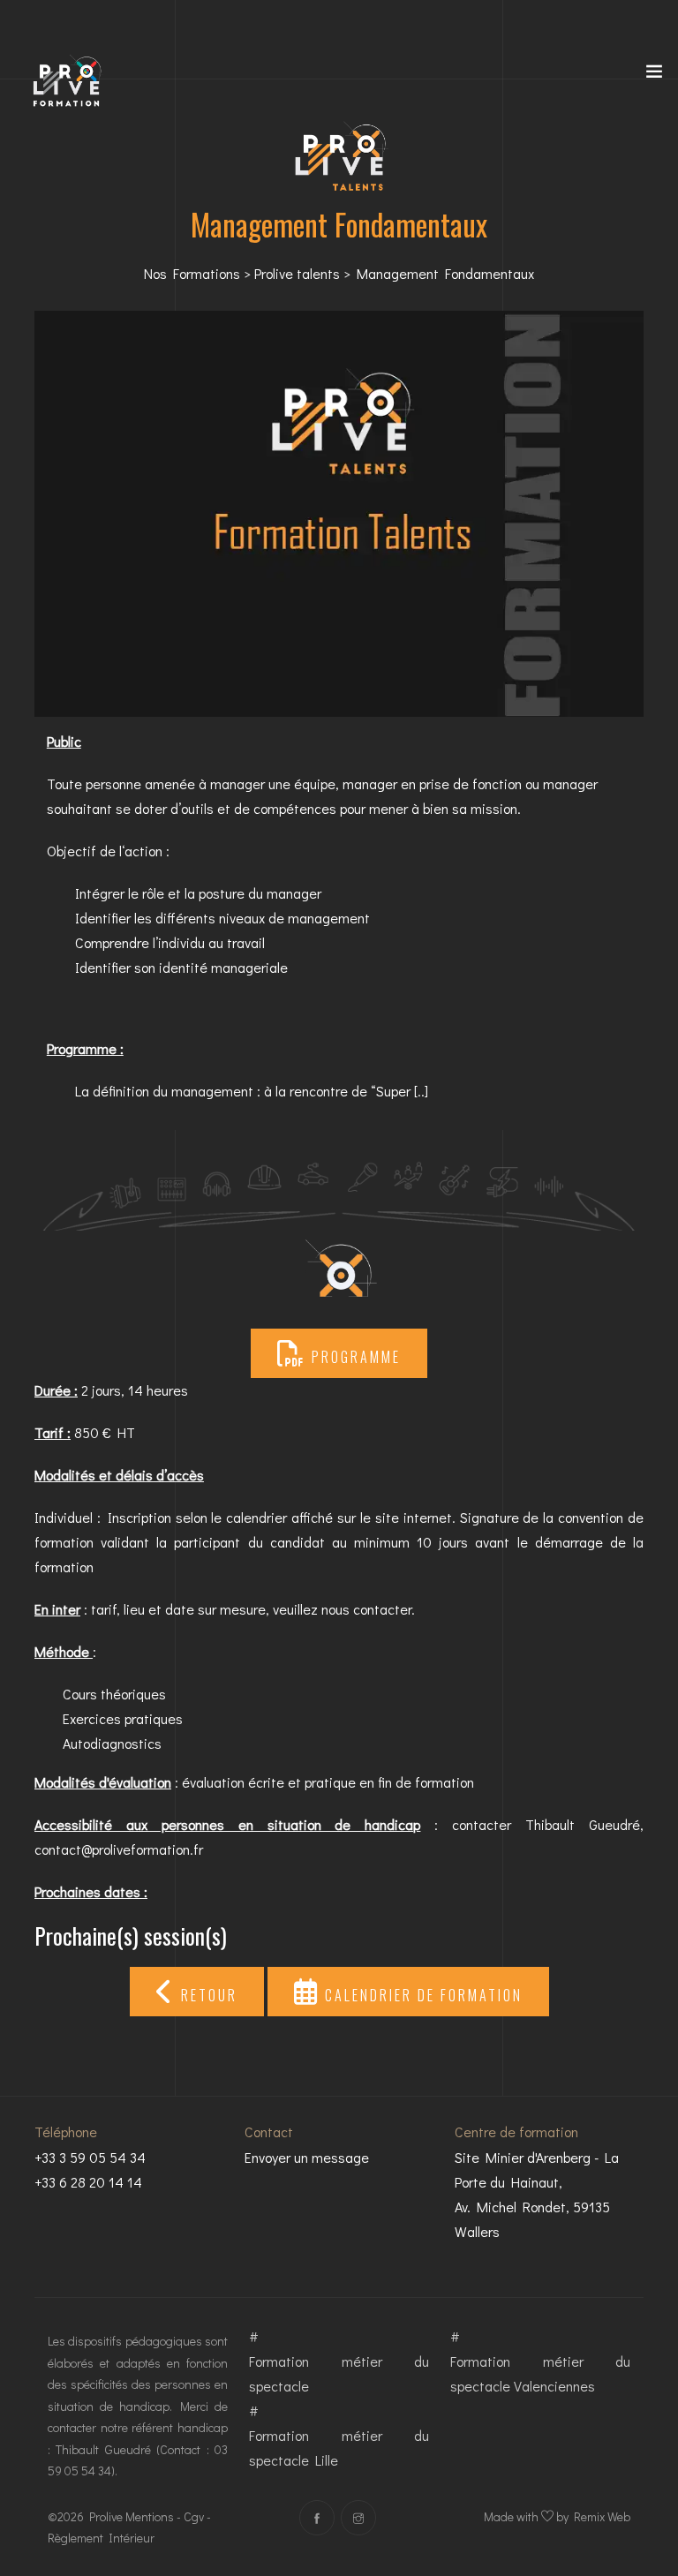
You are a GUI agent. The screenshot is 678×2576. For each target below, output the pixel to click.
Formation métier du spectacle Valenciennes (540, 2373)
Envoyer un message (307, 2157)
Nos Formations (192, 273)
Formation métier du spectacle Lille (339, 2448)
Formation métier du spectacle (339, 2373)
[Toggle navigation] (654, 75)
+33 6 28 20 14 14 (88, 2182)
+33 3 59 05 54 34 (90, 2157)
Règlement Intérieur (101, 2538)
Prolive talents (297, 273)
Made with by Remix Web (557, 2516)
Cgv (194, 2516)
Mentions (150, 2516)
